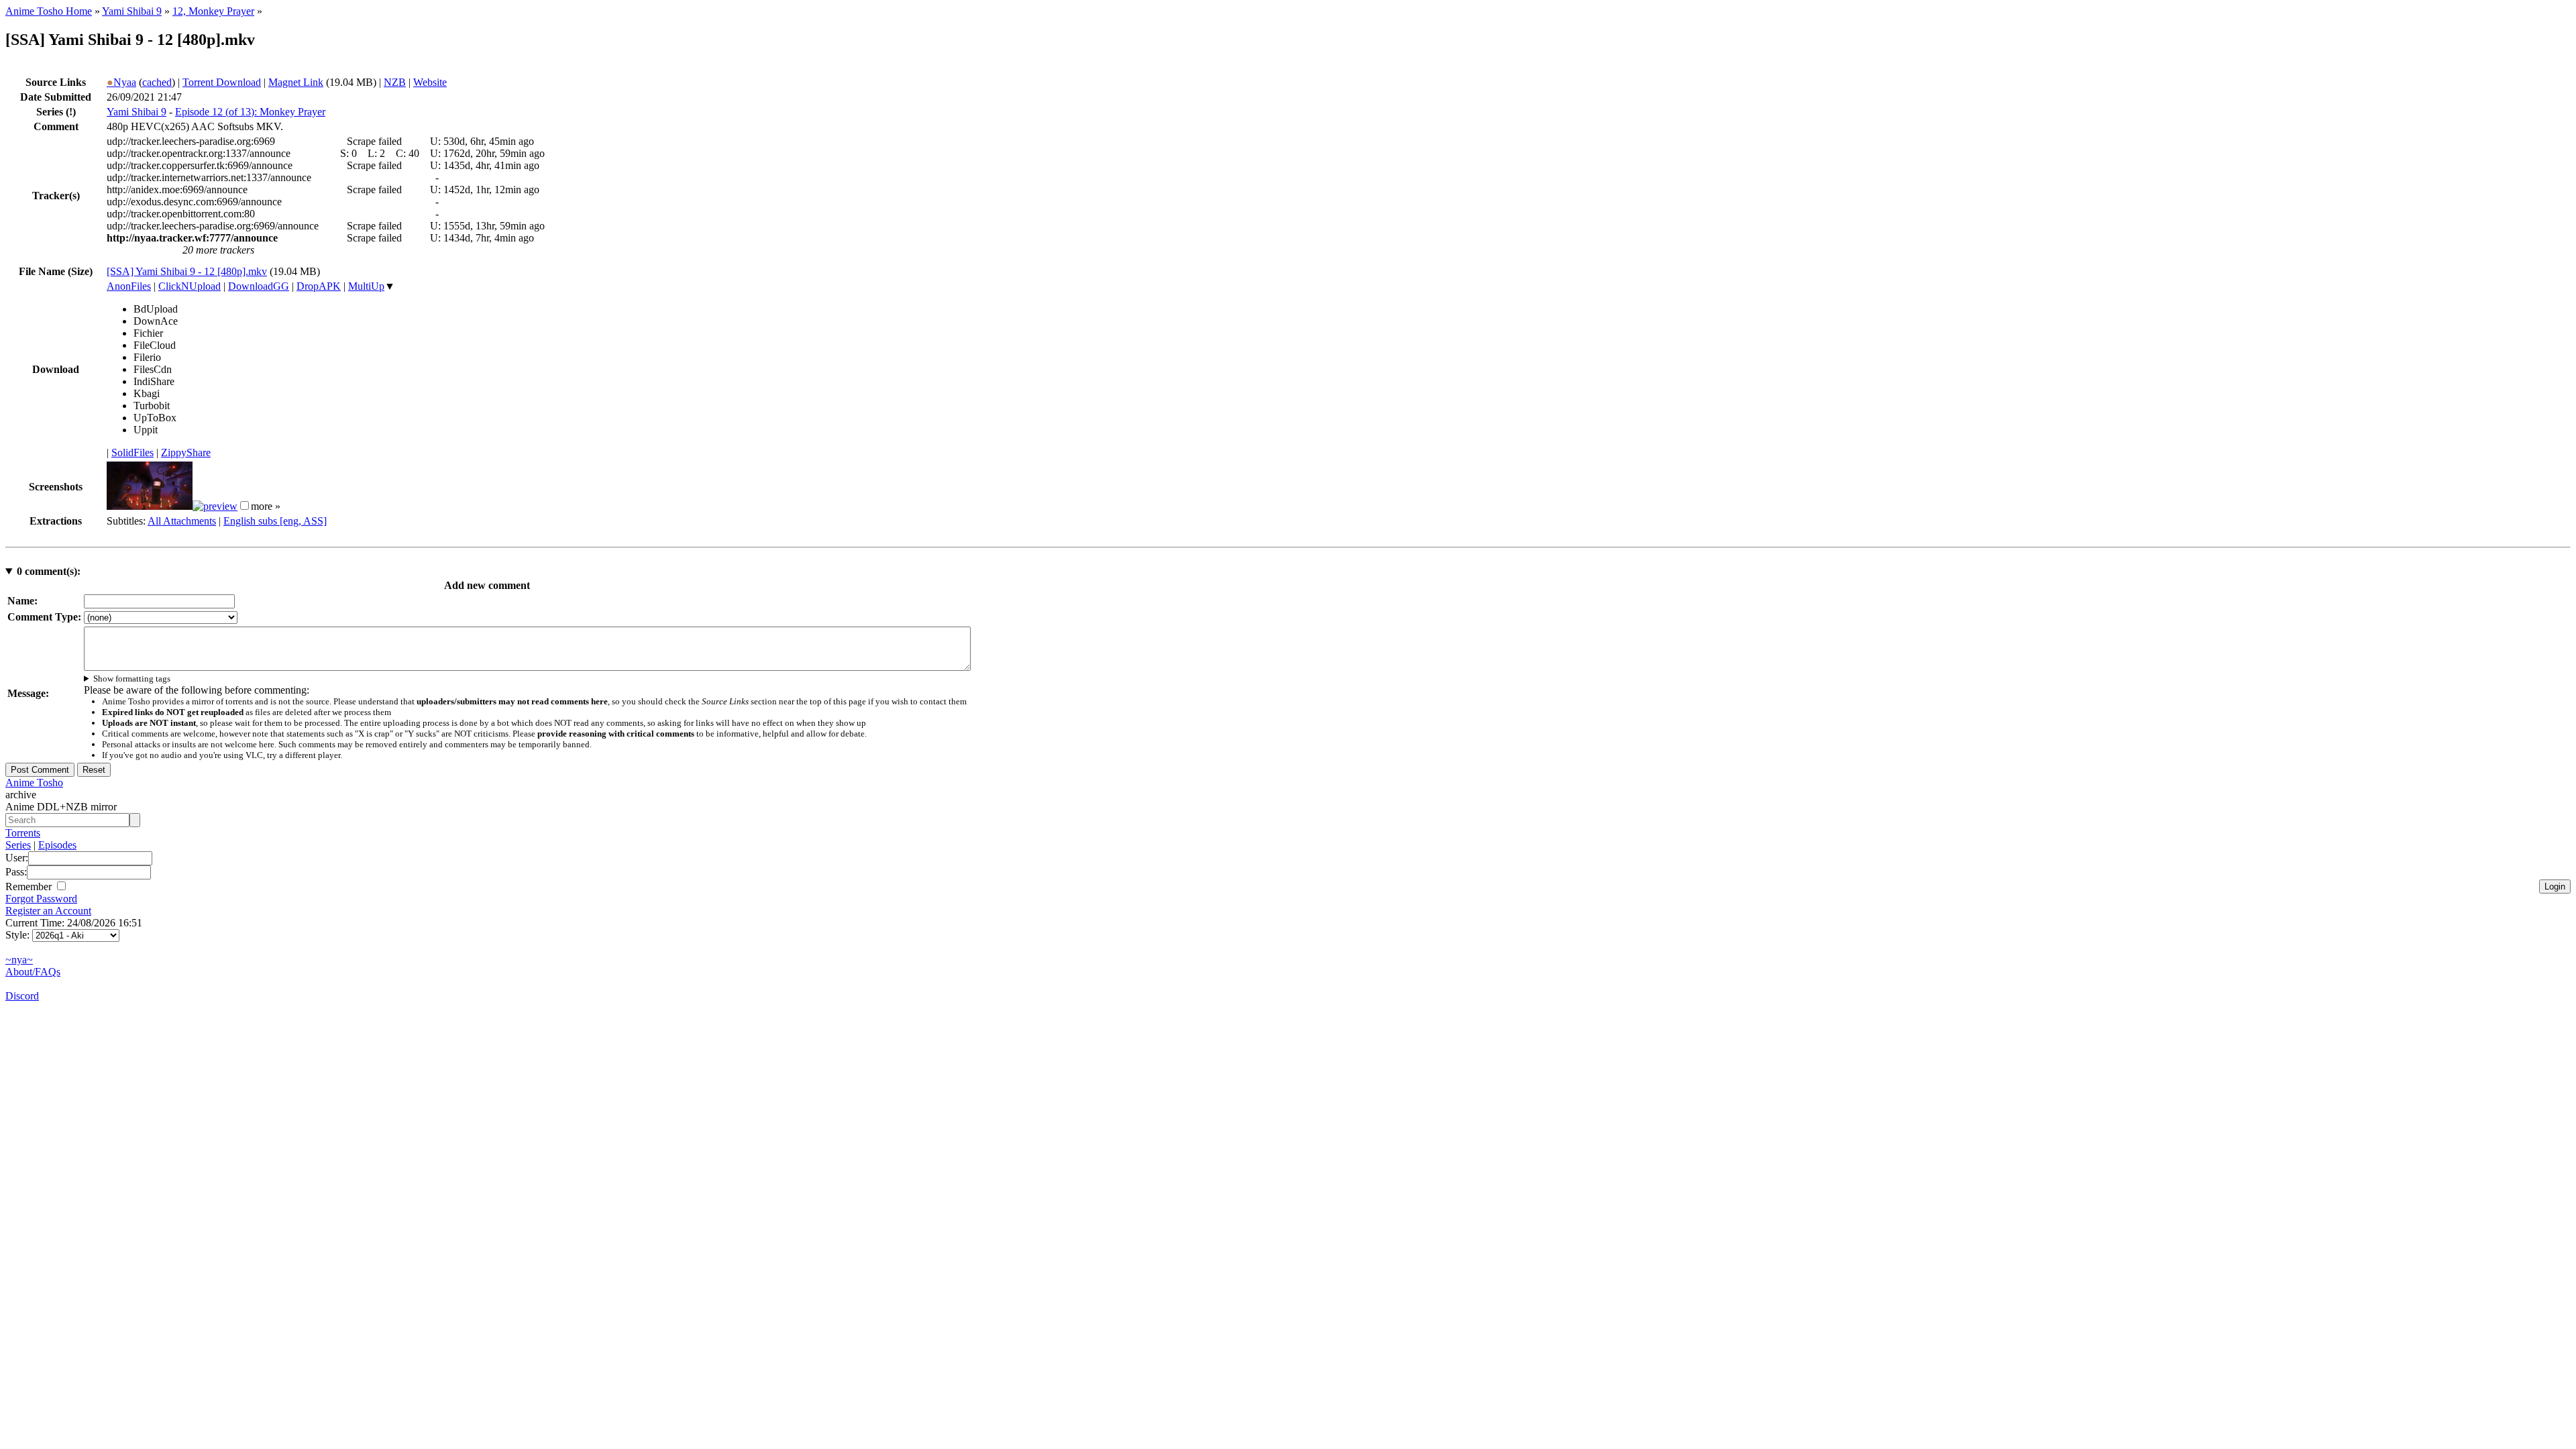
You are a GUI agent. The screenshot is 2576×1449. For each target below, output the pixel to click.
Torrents (23, 833)
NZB (395, 82)
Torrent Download (222, 82)
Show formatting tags (132, 679)
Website (430, 82)
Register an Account (48, 911)
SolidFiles (132, 452)
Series (18, 845)
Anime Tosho (34, 783)
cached (157, 82)
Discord (22, 996)
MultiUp (366, 286)
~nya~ (19, 960)
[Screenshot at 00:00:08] (150, 506)
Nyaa (121, 82)
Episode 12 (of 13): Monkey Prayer (250, 112)
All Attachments (182, 521)
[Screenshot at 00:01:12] (215, 506)
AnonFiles (129, 286)
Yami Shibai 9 (132, 11)
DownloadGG (259, 286)
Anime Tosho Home (49, 11)
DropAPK (319, 286)
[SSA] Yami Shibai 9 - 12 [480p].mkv (187, 271)
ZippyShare (186, 452)
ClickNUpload (190, 286)
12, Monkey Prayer (213, 11)
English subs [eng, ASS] (275, 521)
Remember (30, 887)
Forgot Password (41, 899)
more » (266, 506)
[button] (245, 505)
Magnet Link (296, 82)
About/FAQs (33, 972)
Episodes (57, 845)
